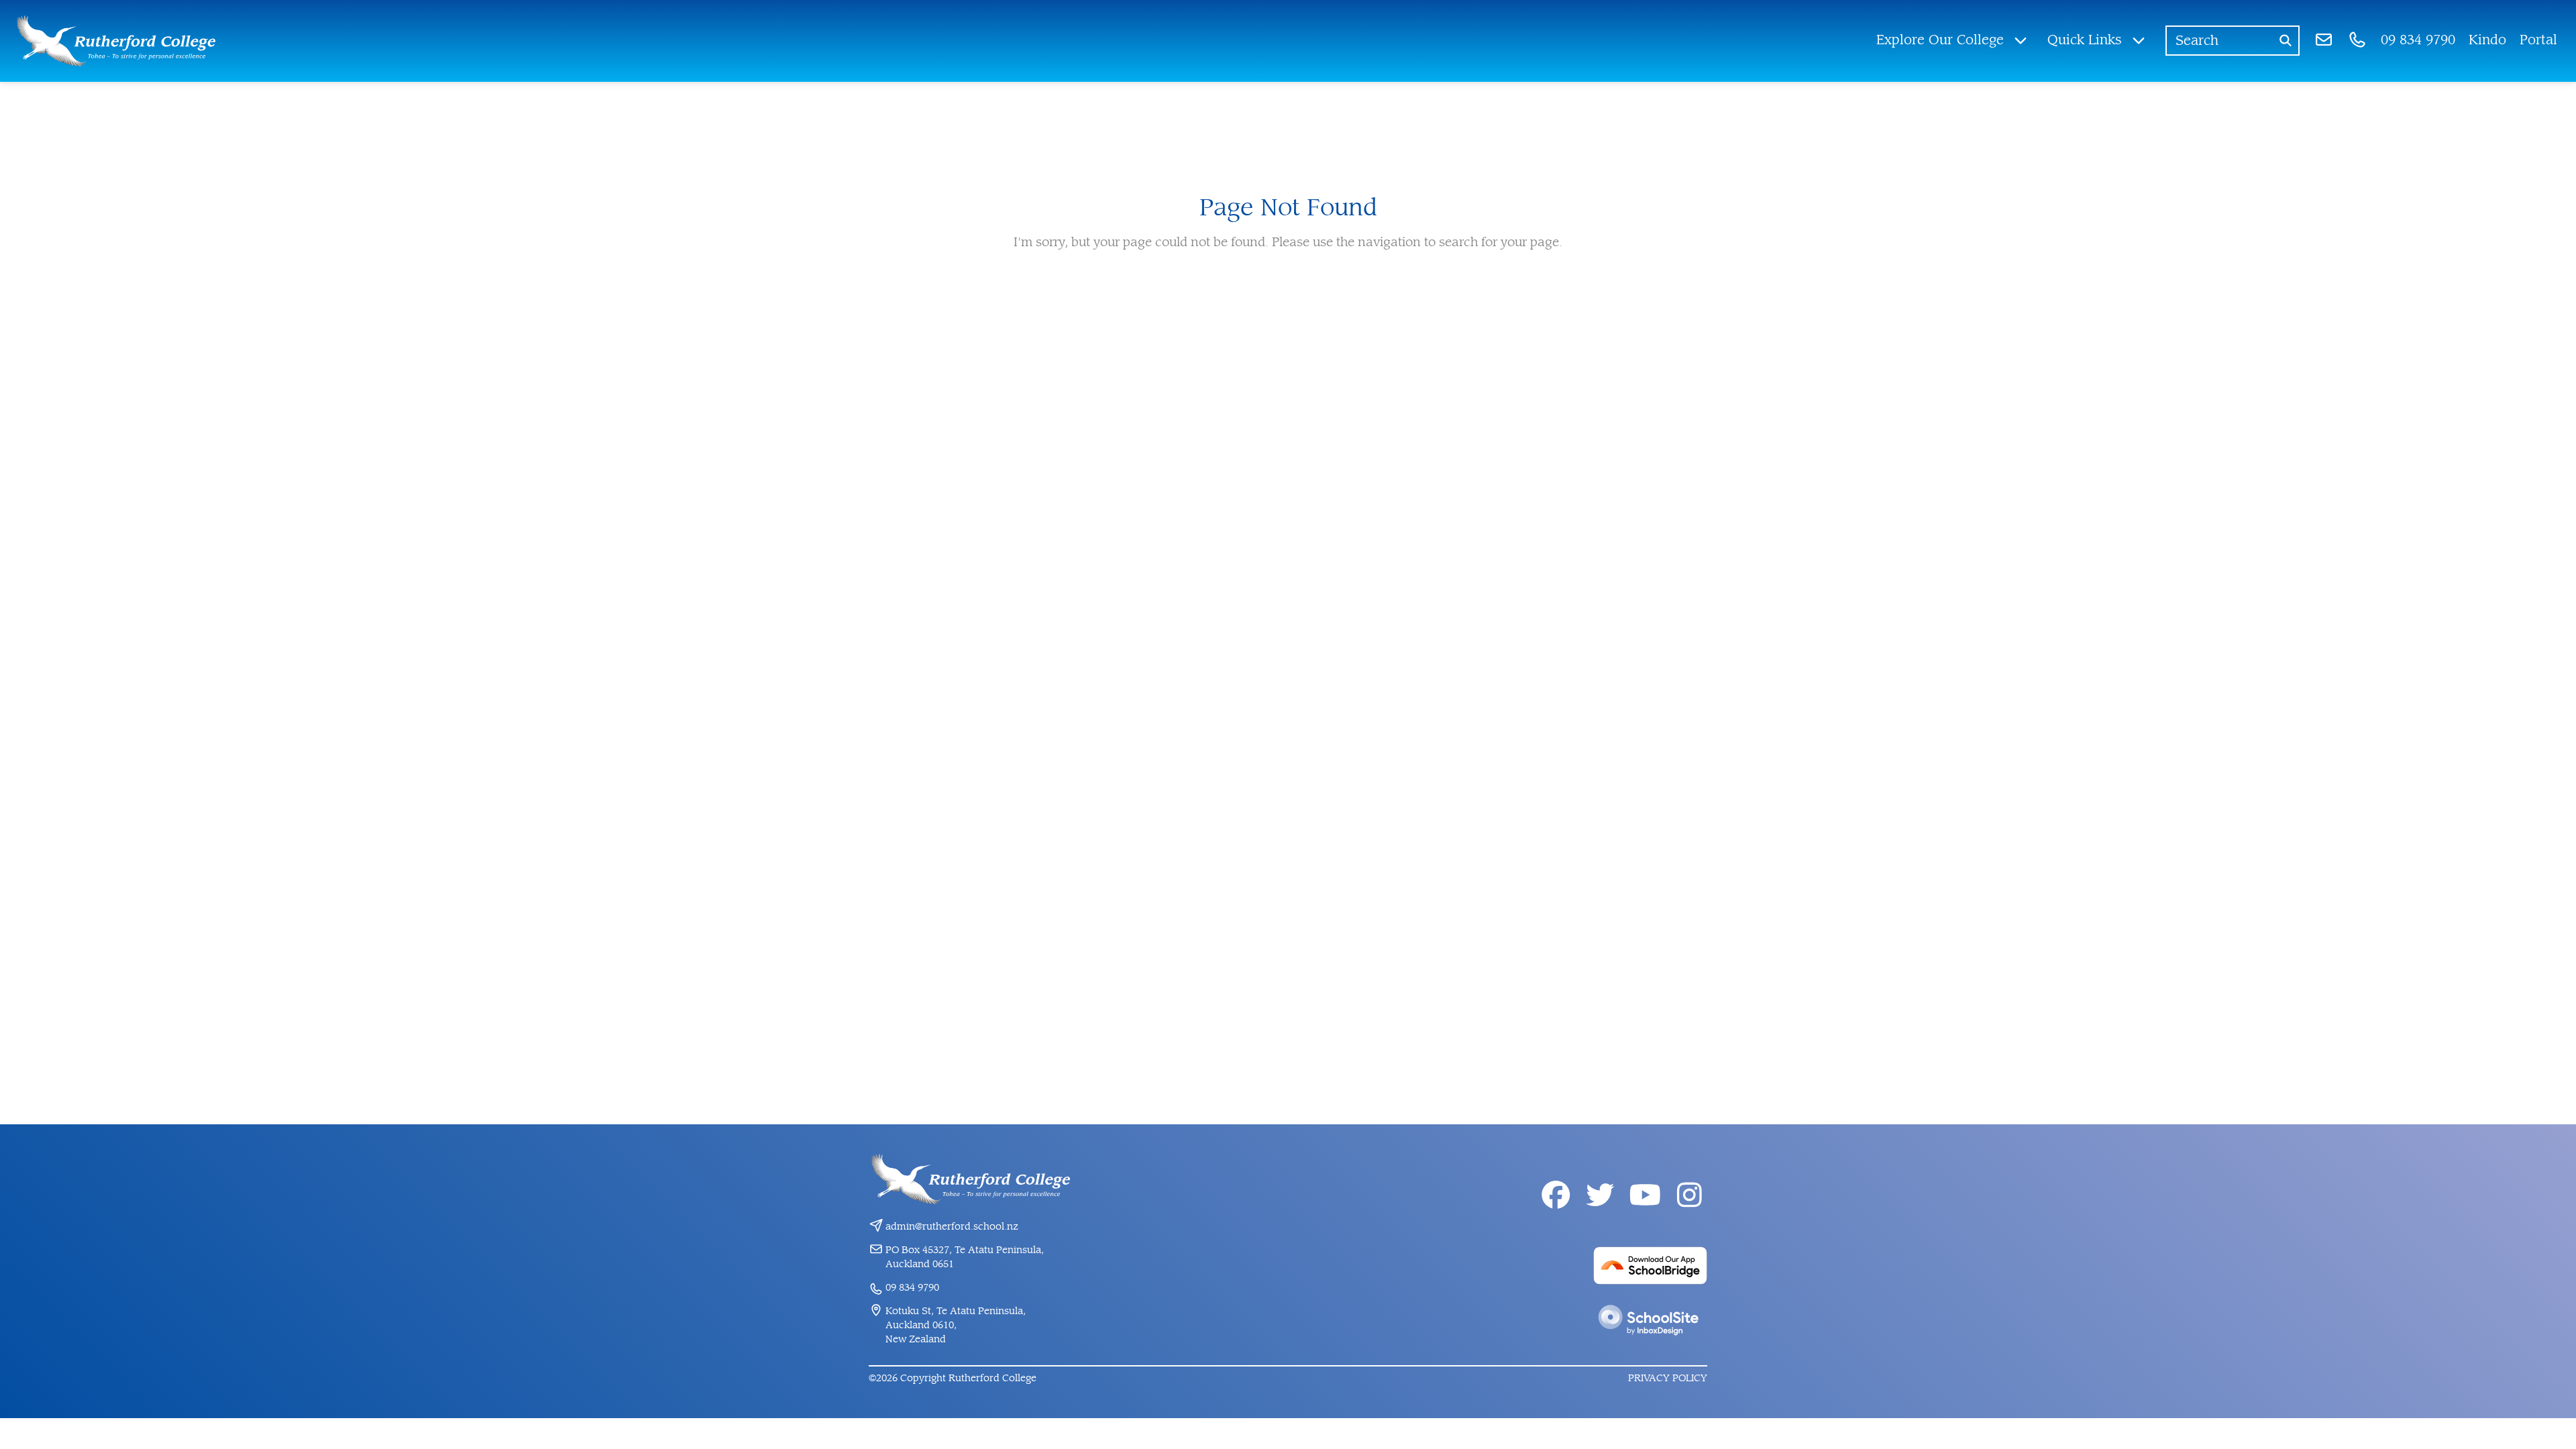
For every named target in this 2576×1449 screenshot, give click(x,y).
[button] (1952, 41)
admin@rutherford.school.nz (952, 1227)
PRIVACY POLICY (1668, 1378)
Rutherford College (992, 1378)
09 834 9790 (912, 1288)
